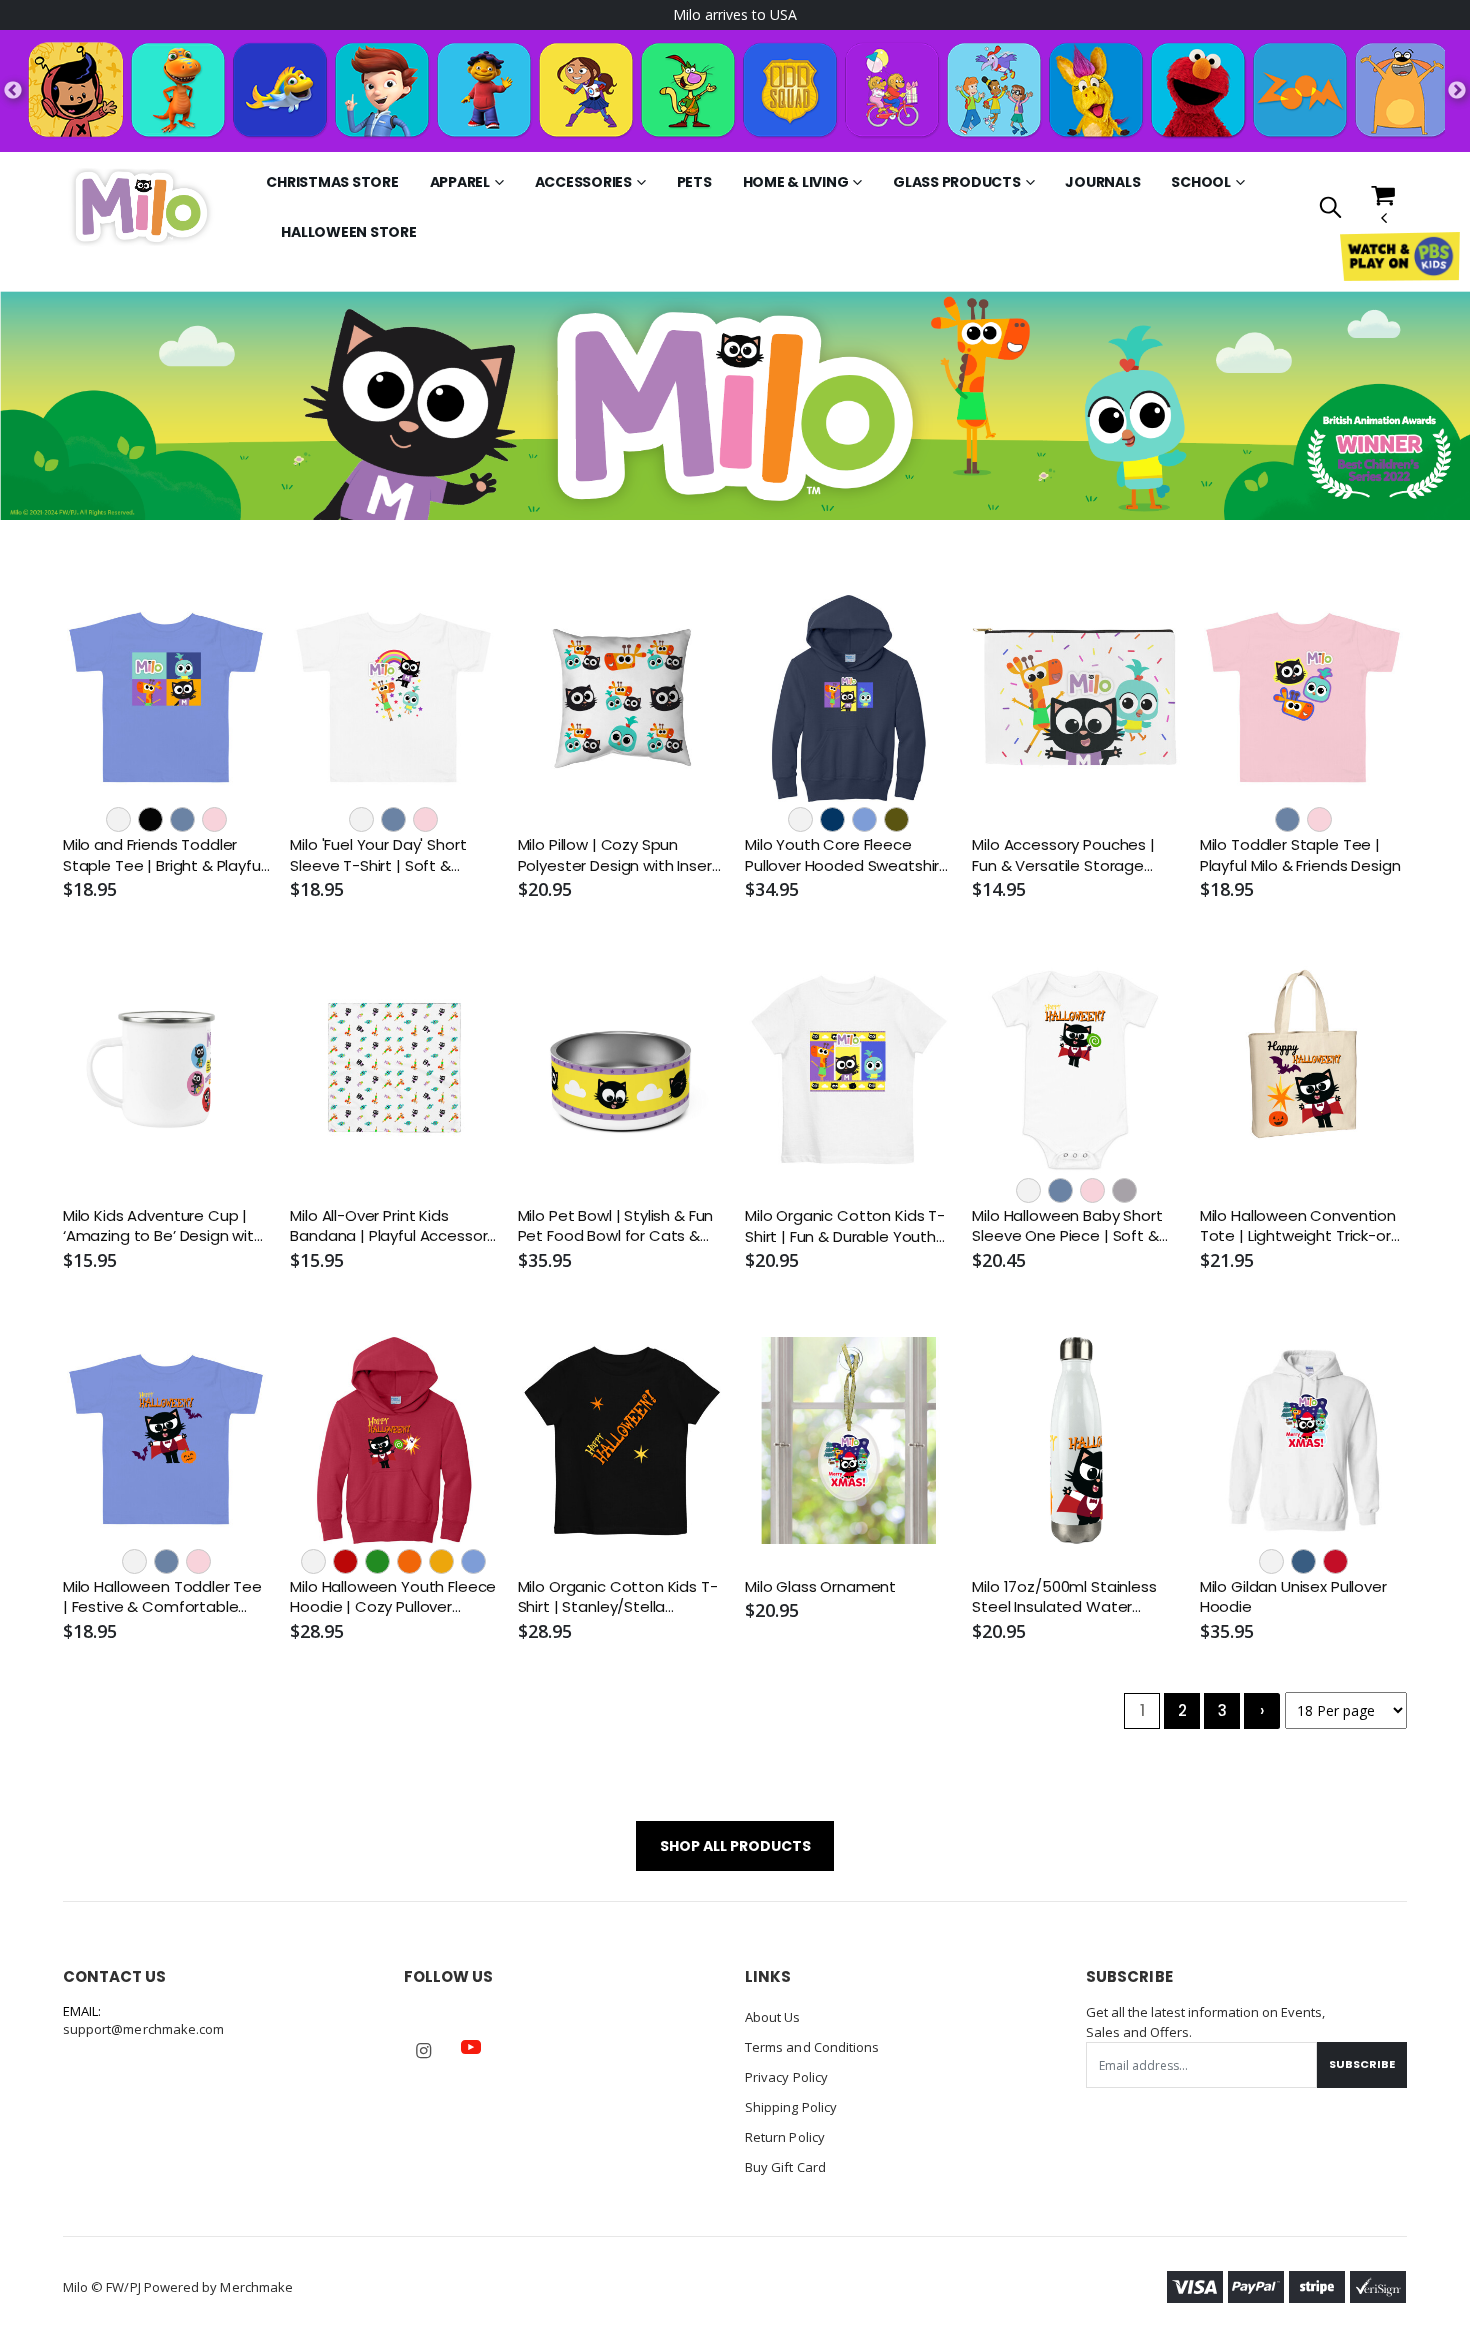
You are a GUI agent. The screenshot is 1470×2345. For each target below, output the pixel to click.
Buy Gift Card (785, 2167)
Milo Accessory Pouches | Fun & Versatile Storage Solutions (1063, 855)
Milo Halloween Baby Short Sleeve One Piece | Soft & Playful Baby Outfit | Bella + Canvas (1069, 1226)
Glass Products (957, 182)
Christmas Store (332, 182)
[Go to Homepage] (140, 206)
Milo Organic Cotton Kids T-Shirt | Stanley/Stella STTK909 (618, 1597)
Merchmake (256, 2287)
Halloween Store (348, 232)
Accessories (583, 182)
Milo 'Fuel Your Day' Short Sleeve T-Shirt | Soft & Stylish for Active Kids (378, 855)
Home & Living (796, 182)
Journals (1102, 182)
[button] (1330, 208)
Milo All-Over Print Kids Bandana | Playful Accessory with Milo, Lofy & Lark (392, 1226)
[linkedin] (518, 2037)
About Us (773, 2017)
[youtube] (471, 2047)
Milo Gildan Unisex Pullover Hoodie (1293, 1597)
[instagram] (424, 2051)
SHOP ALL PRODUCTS (735, 1846)
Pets (694, 182)
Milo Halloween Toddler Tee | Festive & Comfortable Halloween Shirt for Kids (162, 1597)
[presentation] (27, 405)
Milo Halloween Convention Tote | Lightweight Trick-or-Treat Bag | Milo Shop (1299, 1226)
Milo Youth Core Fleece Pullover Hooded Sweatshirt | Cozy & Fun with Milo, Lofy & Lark (848, 855)
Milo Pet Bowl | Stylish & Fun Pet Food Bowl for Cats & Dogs (616, 1226)
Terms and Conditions (812, 2047)
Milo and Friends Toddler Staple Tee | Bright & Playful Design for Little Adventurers (166, 855)
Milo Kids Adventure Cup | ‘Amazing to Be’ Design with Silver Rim (163, 1226)
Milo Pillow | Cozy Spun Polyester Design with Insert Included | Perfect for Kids (618, 855)
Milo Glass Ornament (820, 1587)
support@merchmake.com (143, 2029)
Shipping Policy (791, 2107)
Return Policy (785, 2137)
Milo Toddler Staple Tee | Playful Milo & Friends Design (1300, 855)
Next (1457, 91)
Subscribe (1362, 2064)
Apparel (460, 182)
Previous (13, 91)
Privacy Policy (786, 2077)
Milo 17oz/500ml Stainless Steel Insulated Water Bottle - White (1064, 1597)
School (1201, 182)
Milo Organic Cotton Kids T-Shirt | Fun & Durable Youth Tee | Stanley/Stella (845, 1226)
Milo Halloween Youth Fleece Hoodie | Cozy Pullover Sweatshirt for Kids (393, 1597)
